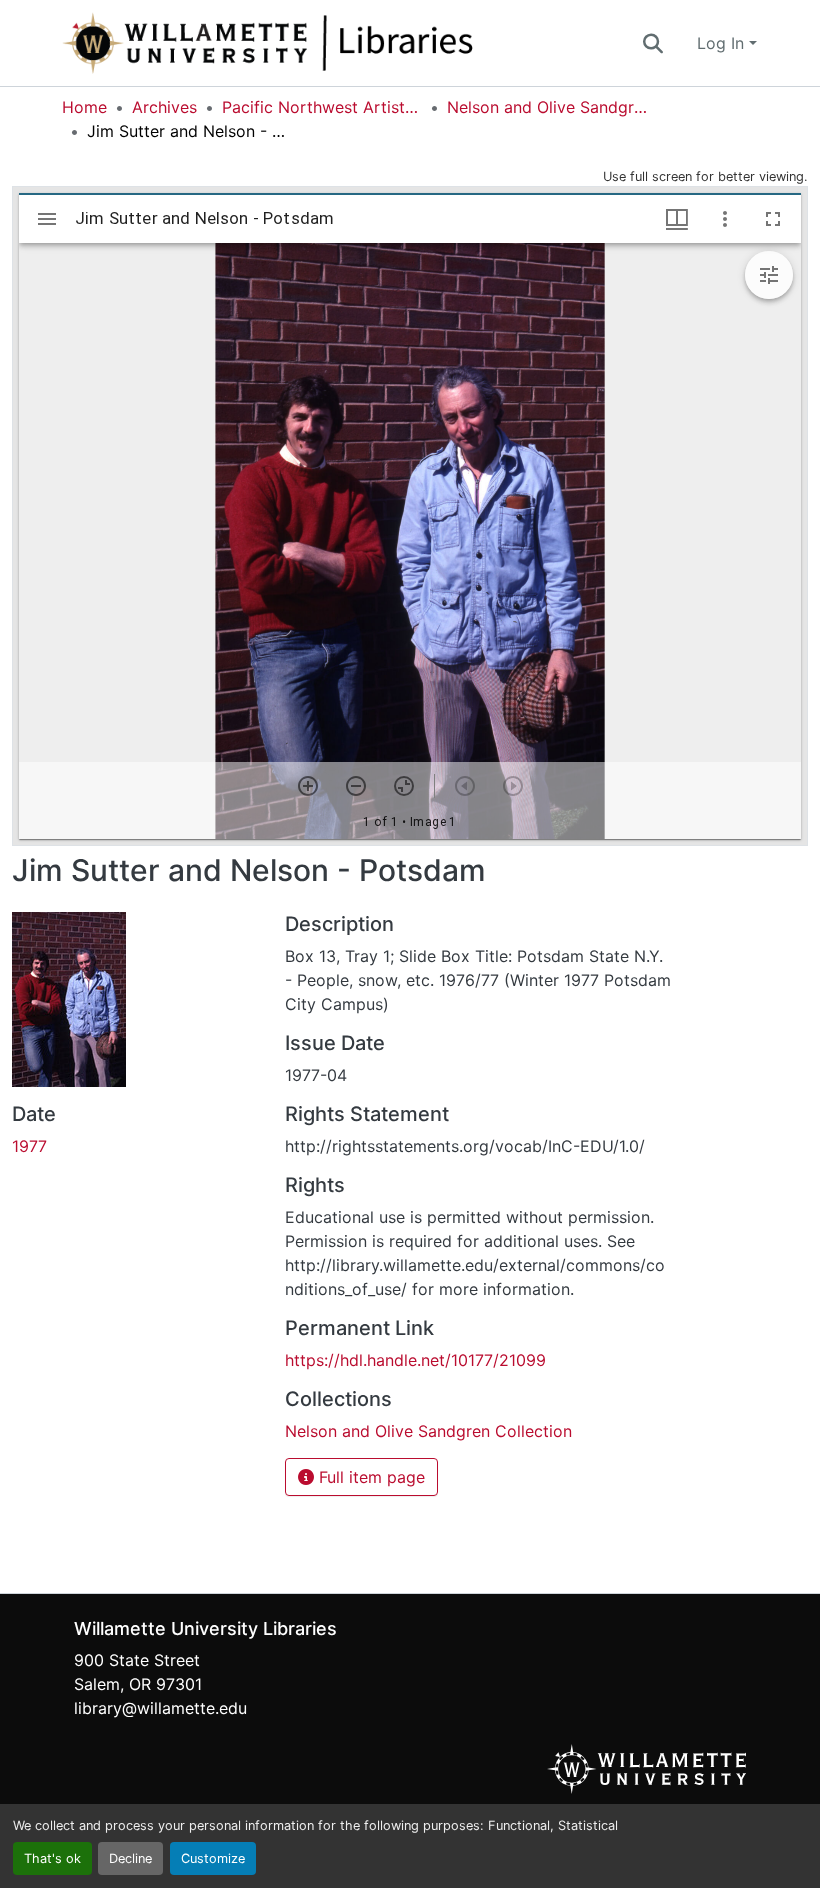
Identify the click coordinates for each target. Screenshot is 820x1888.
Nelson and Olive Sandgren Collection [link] (547, 107)
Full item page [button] (369, 1477)
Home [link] (84, 107)
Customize (213, 1858)
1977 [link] (29, 1146)
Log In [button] (723, 43)
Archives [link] (164, 107)
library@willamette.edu (160, 1708)
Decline (130, 1858)
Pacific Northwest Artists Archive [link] (322, 107)
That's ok (52, 1858)
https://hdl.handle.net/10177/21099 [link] (415, 1360)
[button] (334, 43)
